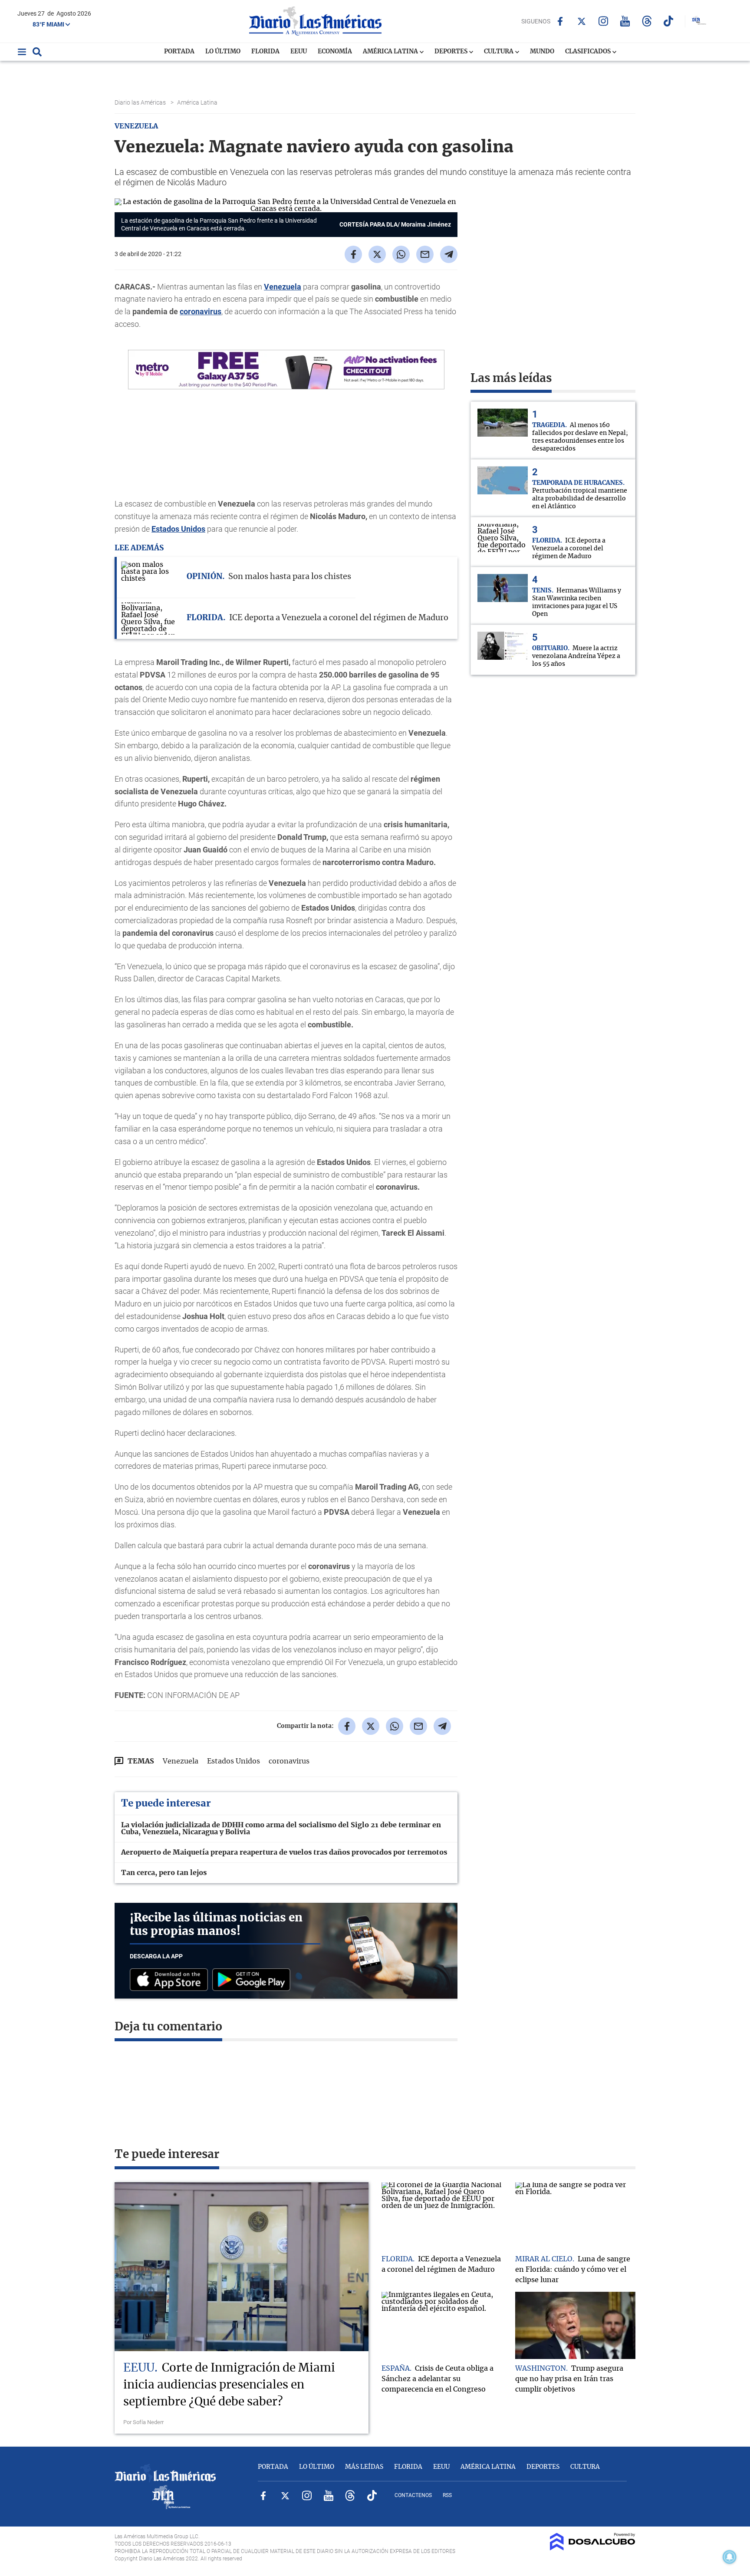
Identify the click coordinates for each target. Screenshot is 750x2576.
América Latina (391, 52)
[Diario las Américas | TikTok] (669, 21)
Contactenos (413, 2495)
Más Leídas (364, 2467)
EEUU (299, 52)
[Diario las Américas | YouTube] (625, 21)
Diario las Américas (141, 102)
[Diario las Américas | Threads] (647, 21)
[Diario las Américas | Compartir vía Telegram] (449, 254)
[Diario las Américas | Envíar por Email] (425, 254)
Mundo (542, 52)
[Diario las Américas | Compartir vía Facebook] (353, 254)
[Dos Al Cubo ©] (593, 2548)
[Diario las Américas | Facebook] (560, 21)
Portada (179, 52)
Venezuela (283, 287)
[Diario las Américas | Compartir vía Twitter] (377, 254)
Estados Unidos (178, 529)
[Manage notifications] (730, 2557)
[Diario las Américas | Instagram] (604, 21)
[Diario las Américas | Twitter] (582, 21)
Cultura (499, 52)
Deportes (452, 52)
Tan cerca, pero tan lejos (164, 1873)
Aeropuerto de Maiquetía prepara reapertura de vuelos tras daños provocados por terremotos (284, 1852)
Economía (335, 52)
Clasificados (589, 52)
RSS (447, 2495)
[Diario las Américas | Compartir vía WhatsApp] (401, 254)
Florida (265, 52)
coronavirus (201, 311)
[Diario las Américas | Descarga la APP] (171, 1980)
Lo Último (223, 52)
